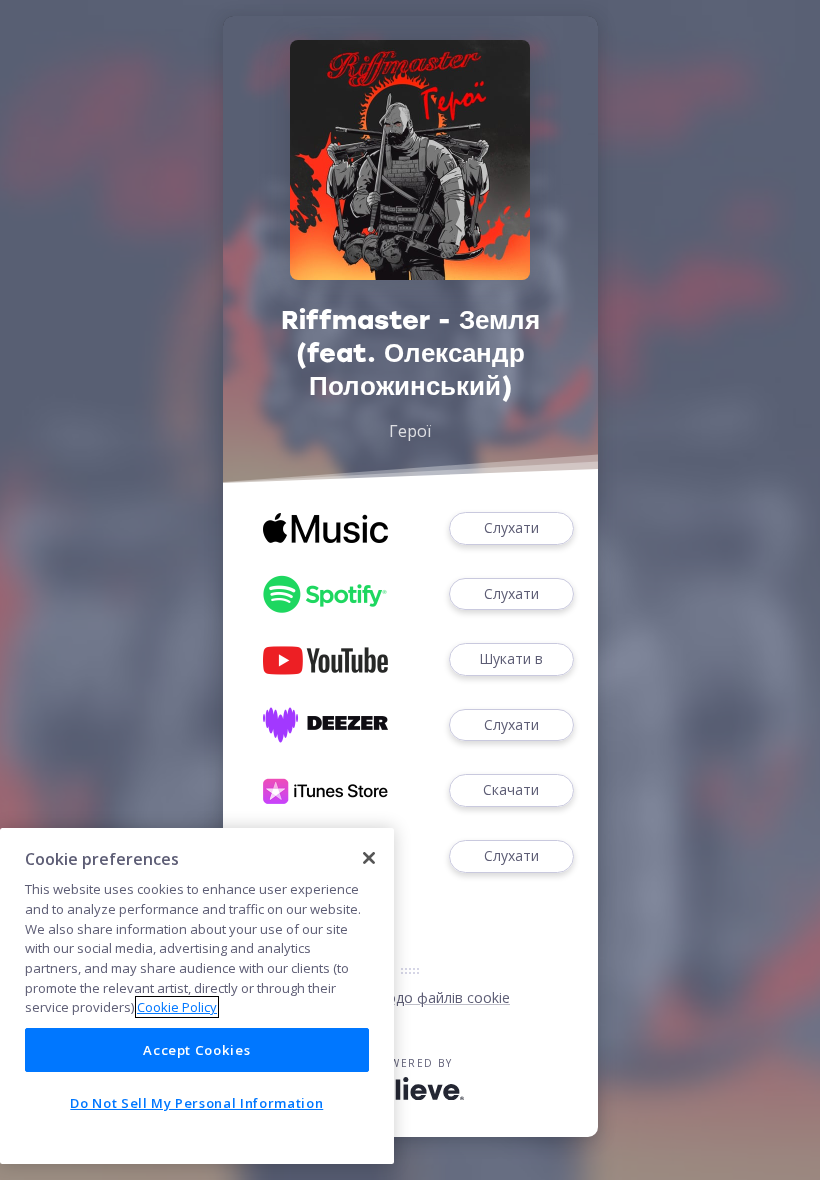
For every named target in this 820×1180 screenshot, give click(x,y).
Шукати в (511, 658)
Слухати (511, 527)
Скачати (511, 789)
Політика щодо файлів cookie (410, 997)
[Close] (369, 858)
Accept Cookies (196, 1050)
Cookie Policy (177, 1007)
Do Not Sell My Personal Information (196, 1103)
